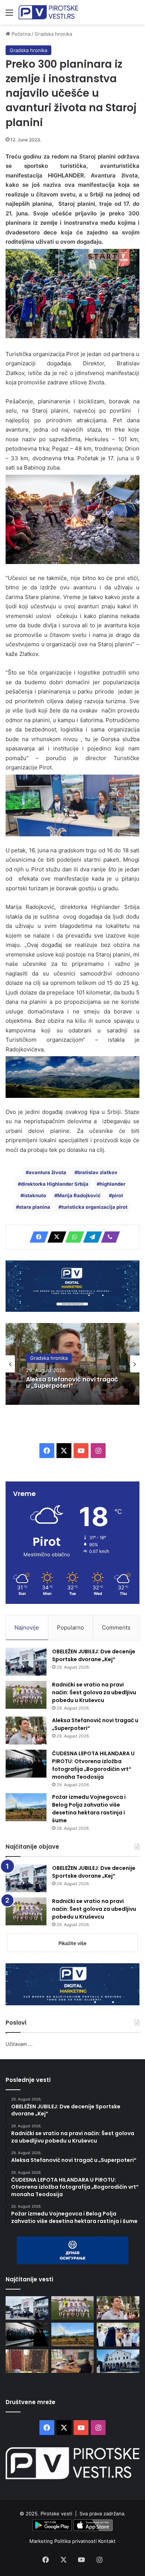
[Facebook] (37, 1237)
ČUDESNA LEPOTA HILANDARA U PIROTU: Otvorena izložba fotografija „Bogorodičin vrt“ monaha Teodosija (93, 1765)
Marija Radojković (79, 1195)
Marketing (42, 2541)
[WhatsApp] (72, 1237)
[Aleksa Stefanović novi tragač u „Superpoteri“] (26, 1731)
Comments (116, 1627)
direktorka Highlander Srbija (55, 1184)
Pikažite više (72, 1943)
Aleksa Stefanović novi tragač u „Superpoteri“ (72, 1383)
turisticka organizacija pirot (94, 1207)
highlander (112, 1184)
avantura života (47, 1172)
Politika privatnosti (76, 2541)
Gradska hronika (53, 34)
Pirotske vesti (56, 2513)
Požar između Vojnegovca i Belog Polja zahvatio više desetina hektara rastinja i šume (89, 1809)
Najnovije (27, 1627)
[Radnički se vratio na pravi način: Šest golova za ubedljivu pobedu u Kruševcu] (26, 1695)
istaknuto (35, 1195)
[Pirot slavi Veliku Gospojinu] (118, 2361)
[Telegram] (90, 1237)
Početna (20, 34)
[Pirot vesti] (48, 12)
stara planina (35, 1207)
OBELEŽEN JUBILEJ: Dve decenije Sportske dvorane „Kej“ (94, 1655)
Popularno (70, 1627)
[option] (72, 1364)
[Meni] (9, 15)
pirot (117, 1195)
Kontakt (107, 2541)
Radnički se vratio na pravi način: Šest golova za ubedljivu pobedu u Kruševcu (94, 1692)
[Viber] (108, 1237)
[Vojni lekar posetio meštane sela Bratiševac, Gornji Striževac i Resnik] (73, 2361)
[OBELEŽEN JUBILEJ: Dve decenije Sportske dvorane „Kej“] (26, 1662)
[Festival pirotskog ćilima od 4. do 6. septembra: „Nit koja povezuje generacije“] (27, 2361)
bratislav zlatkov (97, 1172)
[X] (55, 1237)
